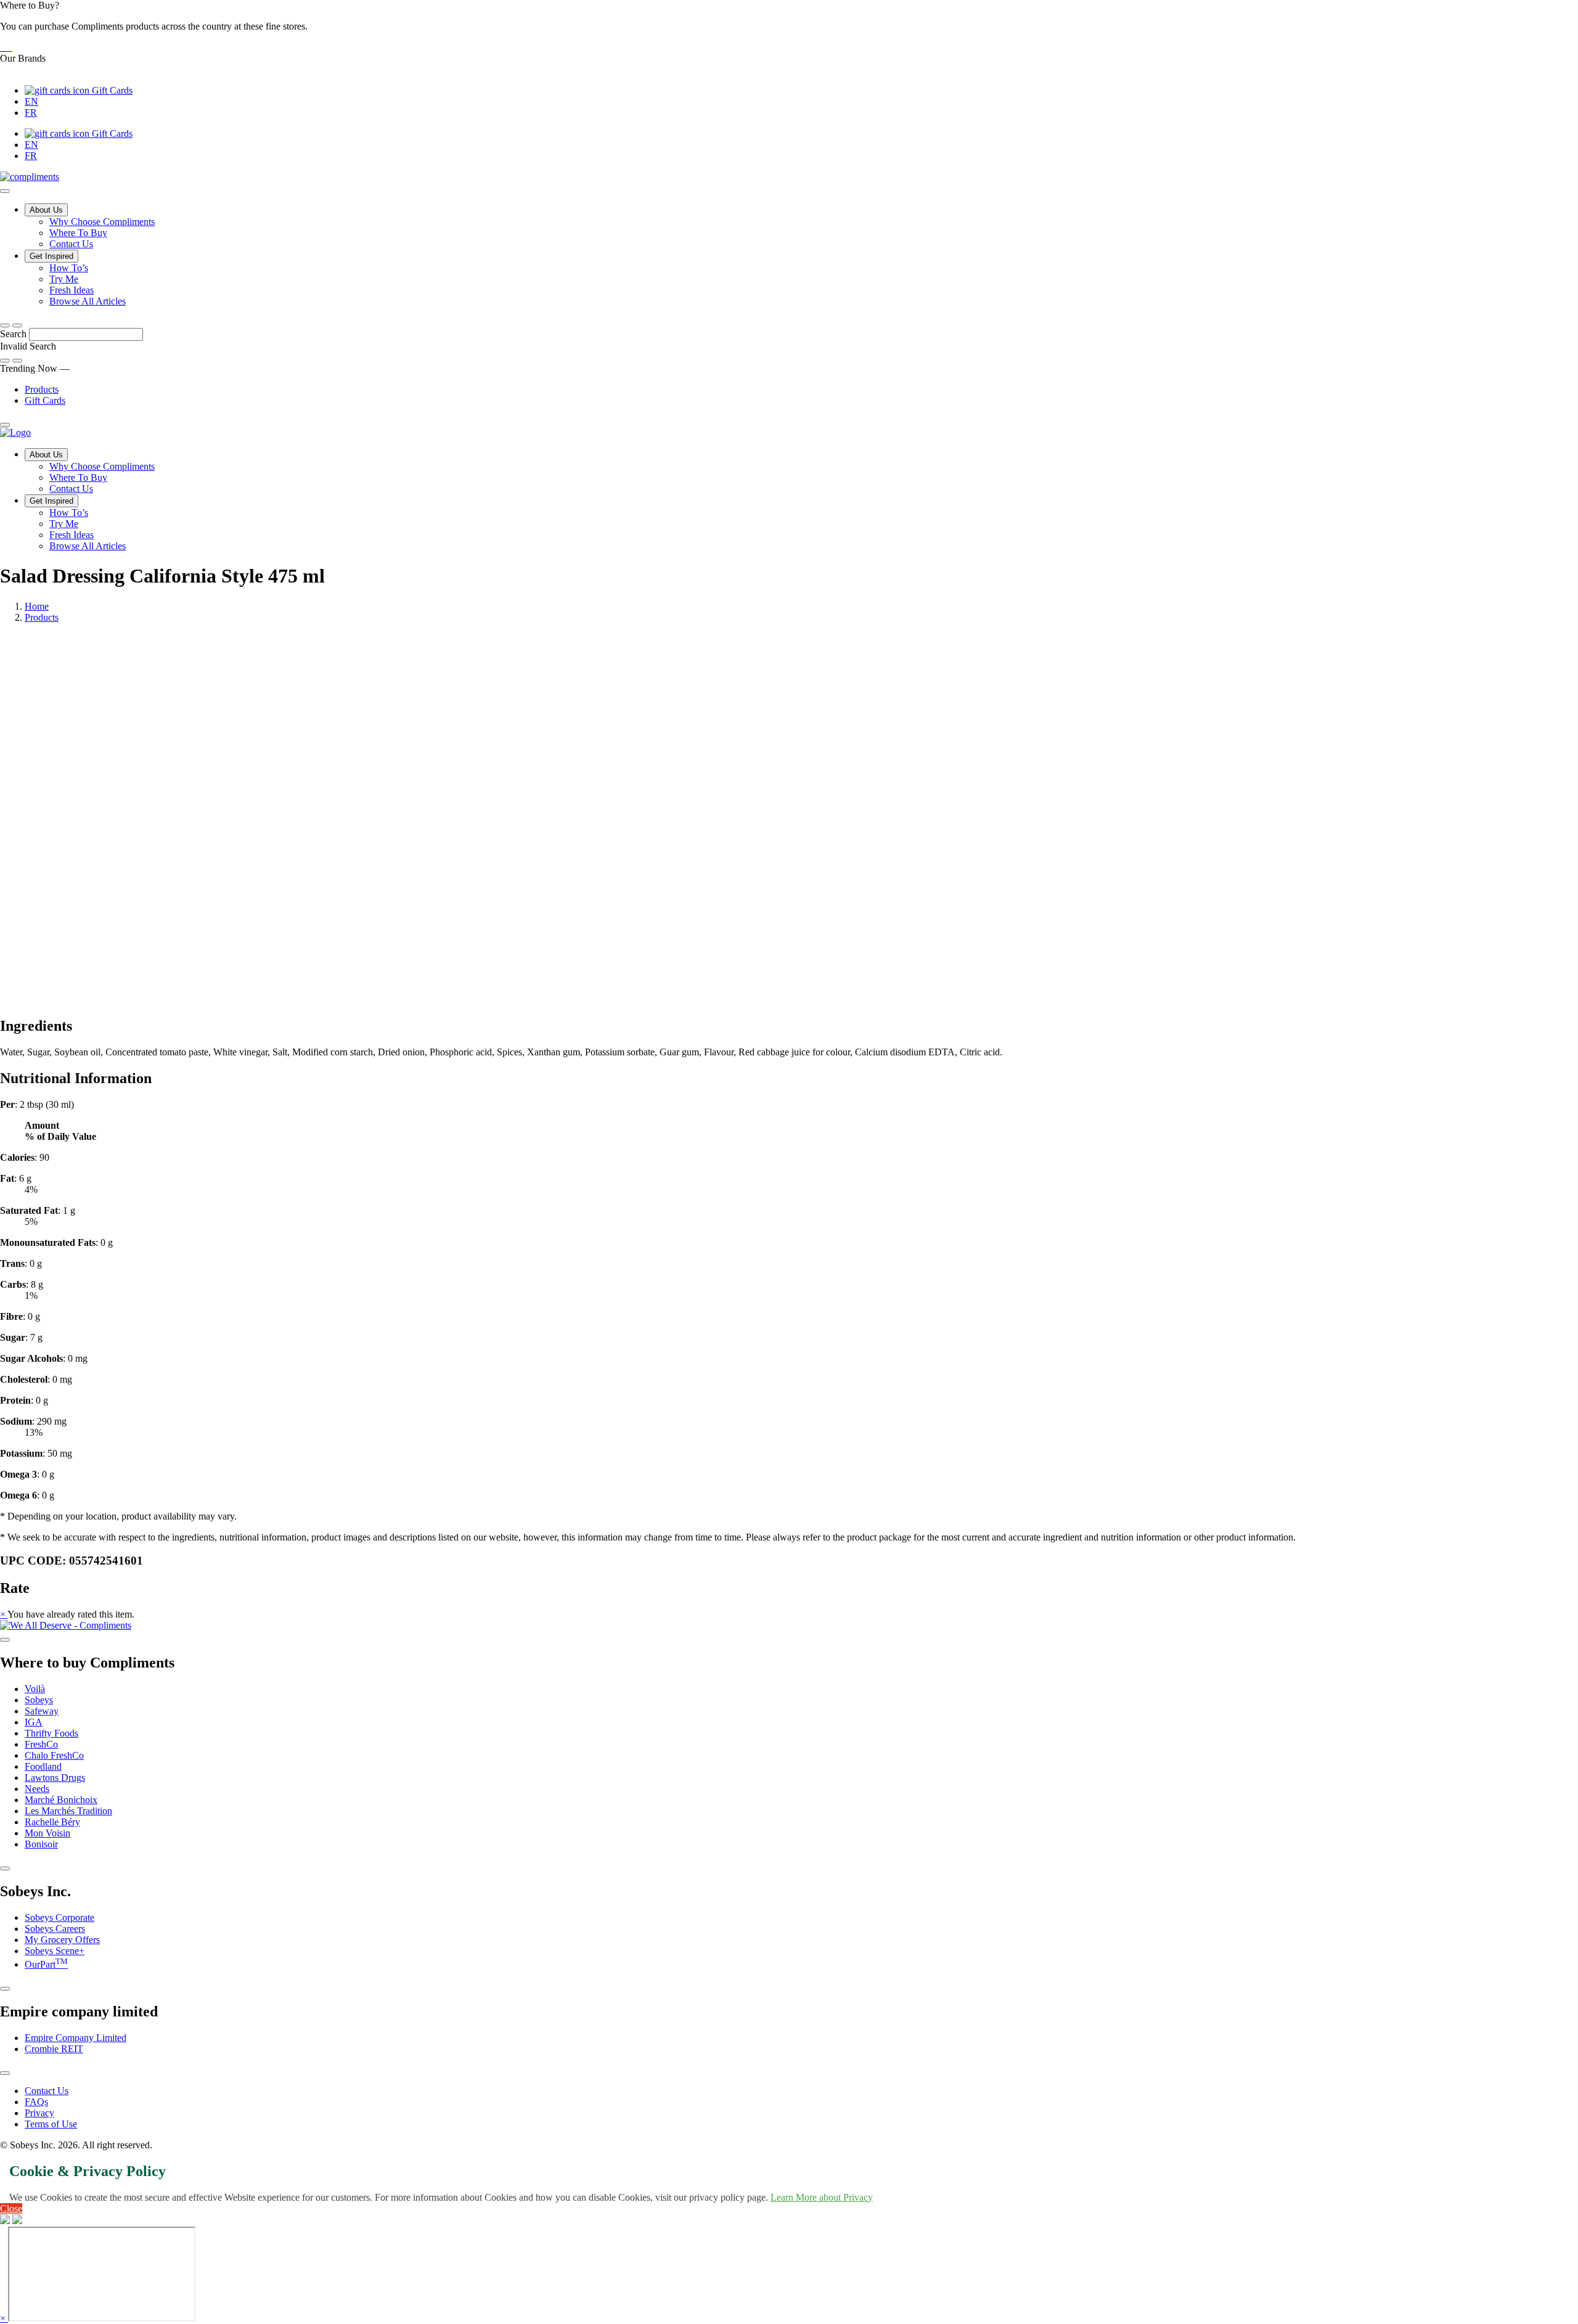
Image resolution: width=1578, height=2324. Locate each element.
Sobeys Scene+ (55, 1951)
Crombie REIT (54, 2049)
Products (42, 389)
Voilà (35, 1689)
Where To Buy (78, 233)
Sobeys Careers (55, 1929)
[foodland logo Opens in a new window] (11, 47)
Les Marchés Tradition (68, 1811)
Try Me (64, 279)
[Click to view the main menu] (5, 325)
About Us (46, 210)
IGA (34, 1722)
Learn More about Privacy (822, 2197)
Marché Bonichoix (61, 1800)
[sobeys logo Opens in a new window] (4, 47)
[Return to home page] (15, 432)
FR (31, 113)
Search (14, 334)
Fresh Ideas (72, 290)
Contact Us (71, 244)
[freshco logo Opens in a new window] (9, 47)
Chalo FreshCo (54, 1755)
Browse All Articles (88, 301)
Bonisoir (41, 1844)
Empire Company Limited (76, 2038)
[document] (789, 1300)
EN (31, 101)
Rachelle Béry (52, 1822)
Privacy (39, 2113)
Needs (37, 1789)
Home (37, 606)
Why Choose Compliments (102, 222)
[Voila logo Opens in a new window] (1, 47)
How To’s (69, 268)
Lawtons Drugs (55, 1778)
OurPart (46, 1964)
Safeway (42, 1711)
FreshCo (41, 1744)
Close (11, 2208)
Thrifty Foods (51, 1733)
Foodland (43, 1766)
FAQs (36, 2102)
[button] (789, 27)
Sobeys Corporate (59, 1917)
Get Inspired (51, 256)
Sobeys (39, 1700)
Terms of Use (51, 2124)
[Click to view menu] (5, 1640)
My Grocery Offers (62, 1940)
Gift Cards (111, 90)
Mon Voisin (47, 1833)
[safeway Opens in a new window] (6, 47)
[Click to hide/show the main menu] (5, 191)
